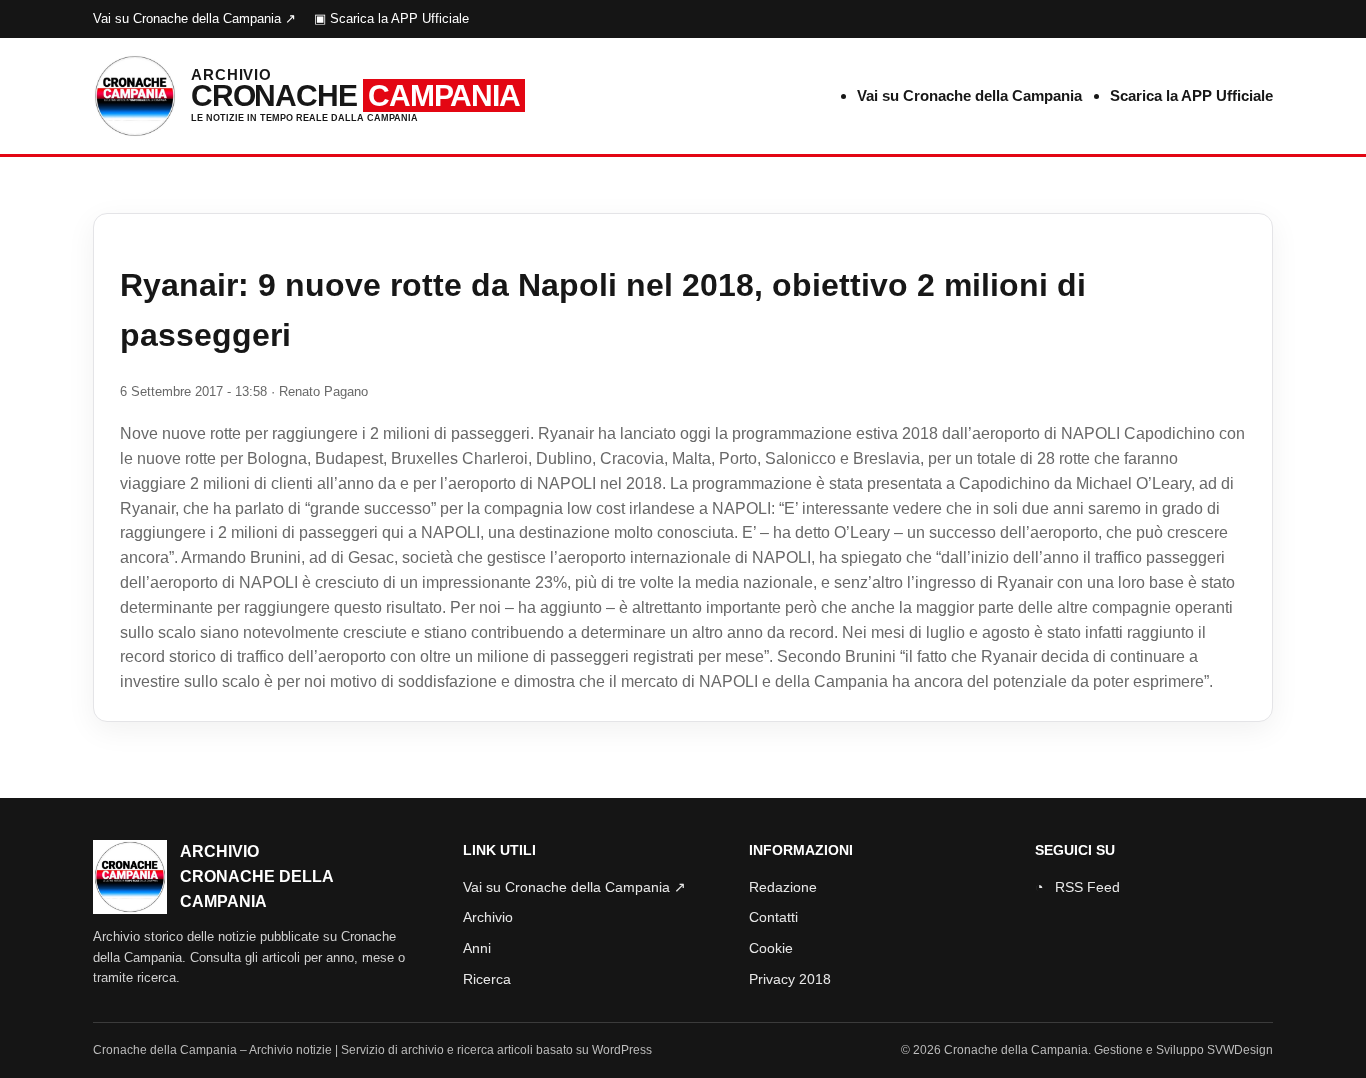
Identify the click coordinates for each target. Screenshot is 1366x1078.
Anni (477, 948)
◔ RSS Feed (1077, 887)
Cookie (771, 948)
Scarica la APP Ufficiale (1191, 95)
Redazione (783, 887)
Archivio (488, 917)
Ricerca (487, 979)
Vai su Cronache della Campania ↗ (194, 18)
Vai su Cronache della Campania (969, 95)
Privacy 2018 (790, 979)
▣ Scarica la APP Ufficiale (391, 18)
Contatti (773, 917)
